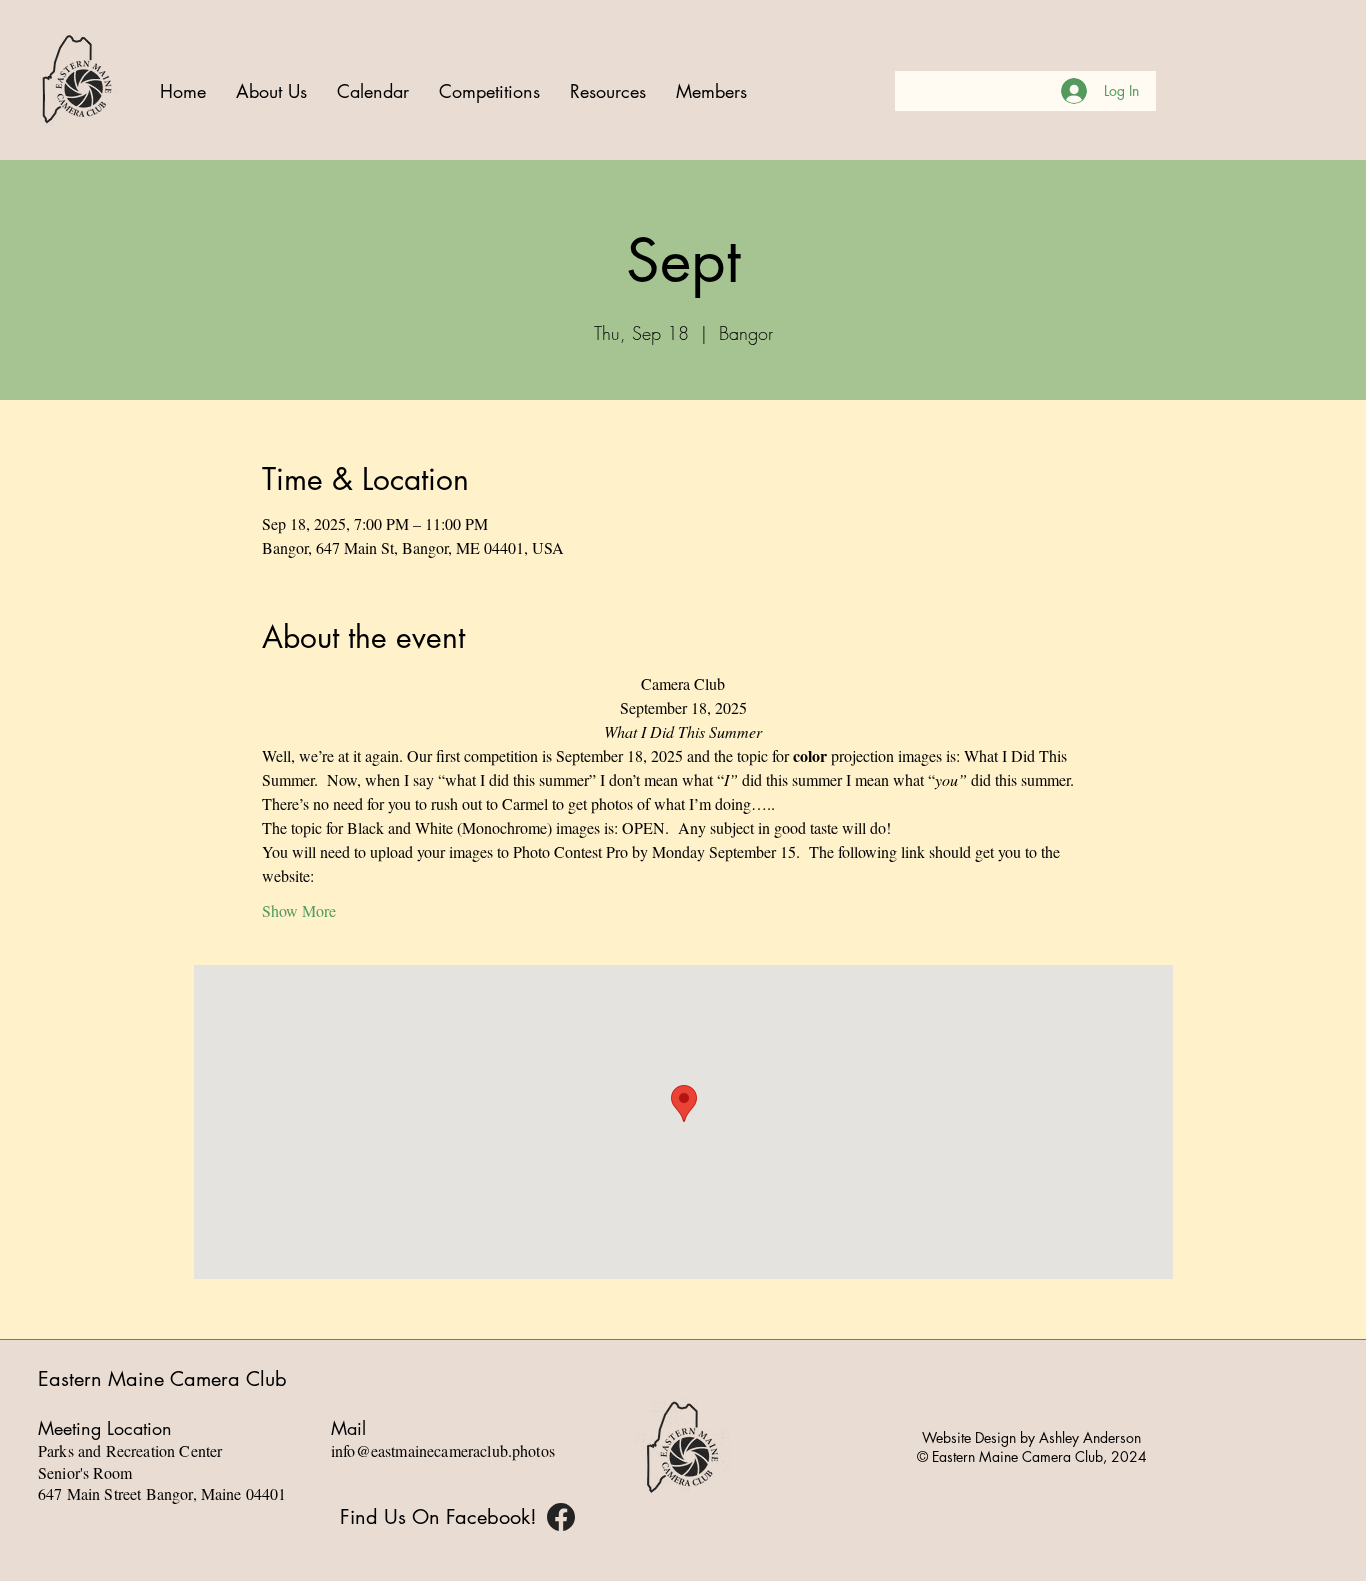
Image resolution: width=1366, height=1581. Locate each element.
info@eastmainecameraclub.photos (443, 1450)
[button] (489, 91)
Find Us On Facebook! (438, 1517)
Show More (299, 910)
